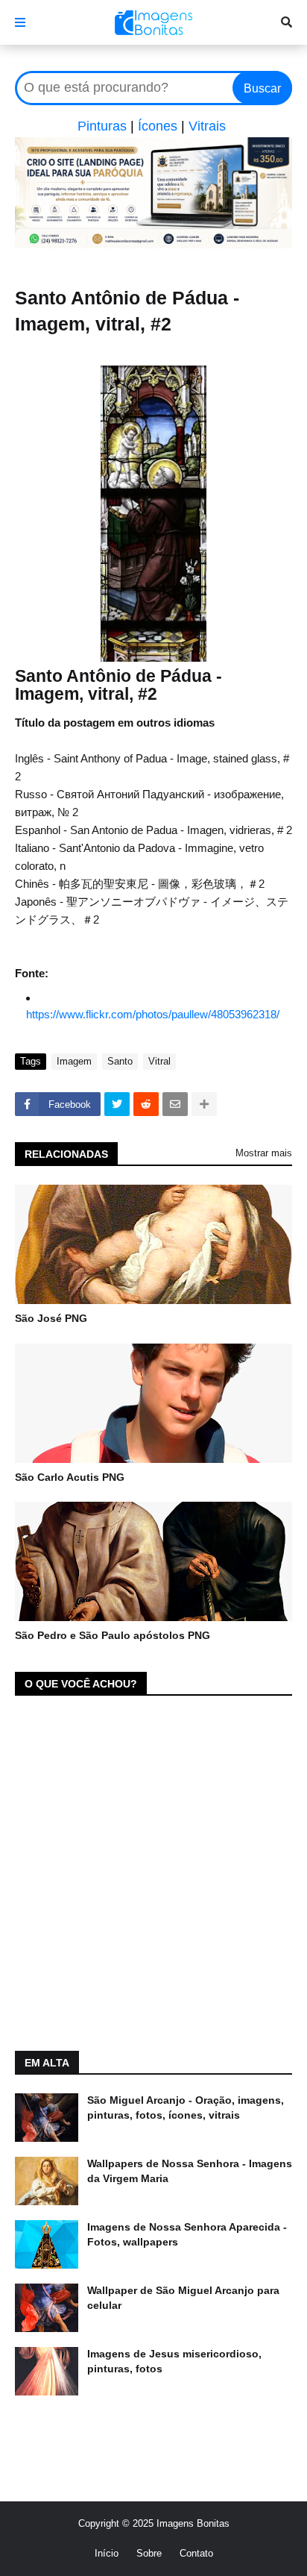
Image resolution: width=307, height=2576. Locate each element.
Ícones (158, 126)
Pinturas (102, 126)
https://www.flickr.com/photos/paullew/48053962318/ (153, 1014)
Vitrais (207, 126)
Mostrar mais (264, 1153)
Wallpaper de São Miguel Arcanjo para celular (183, 2298)
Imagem (74, 1061)
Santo (120, 1061)
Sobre (149, 2553)
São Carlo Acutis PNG (70, 1477)
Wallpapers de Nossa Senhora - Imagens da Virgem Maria (190, 2171)
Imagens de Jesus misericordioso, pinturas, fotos (174, 2361)
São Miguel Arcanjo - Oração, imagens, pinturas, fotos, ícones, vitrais (186, 2108)
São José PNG (51, 1318)
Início (107, 2553)
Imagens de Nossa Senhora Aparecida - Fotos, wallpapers (187, 2234)
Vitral (159, 1061)
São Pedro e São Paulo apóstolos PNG (113, 1635)
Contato (196, 2553)
